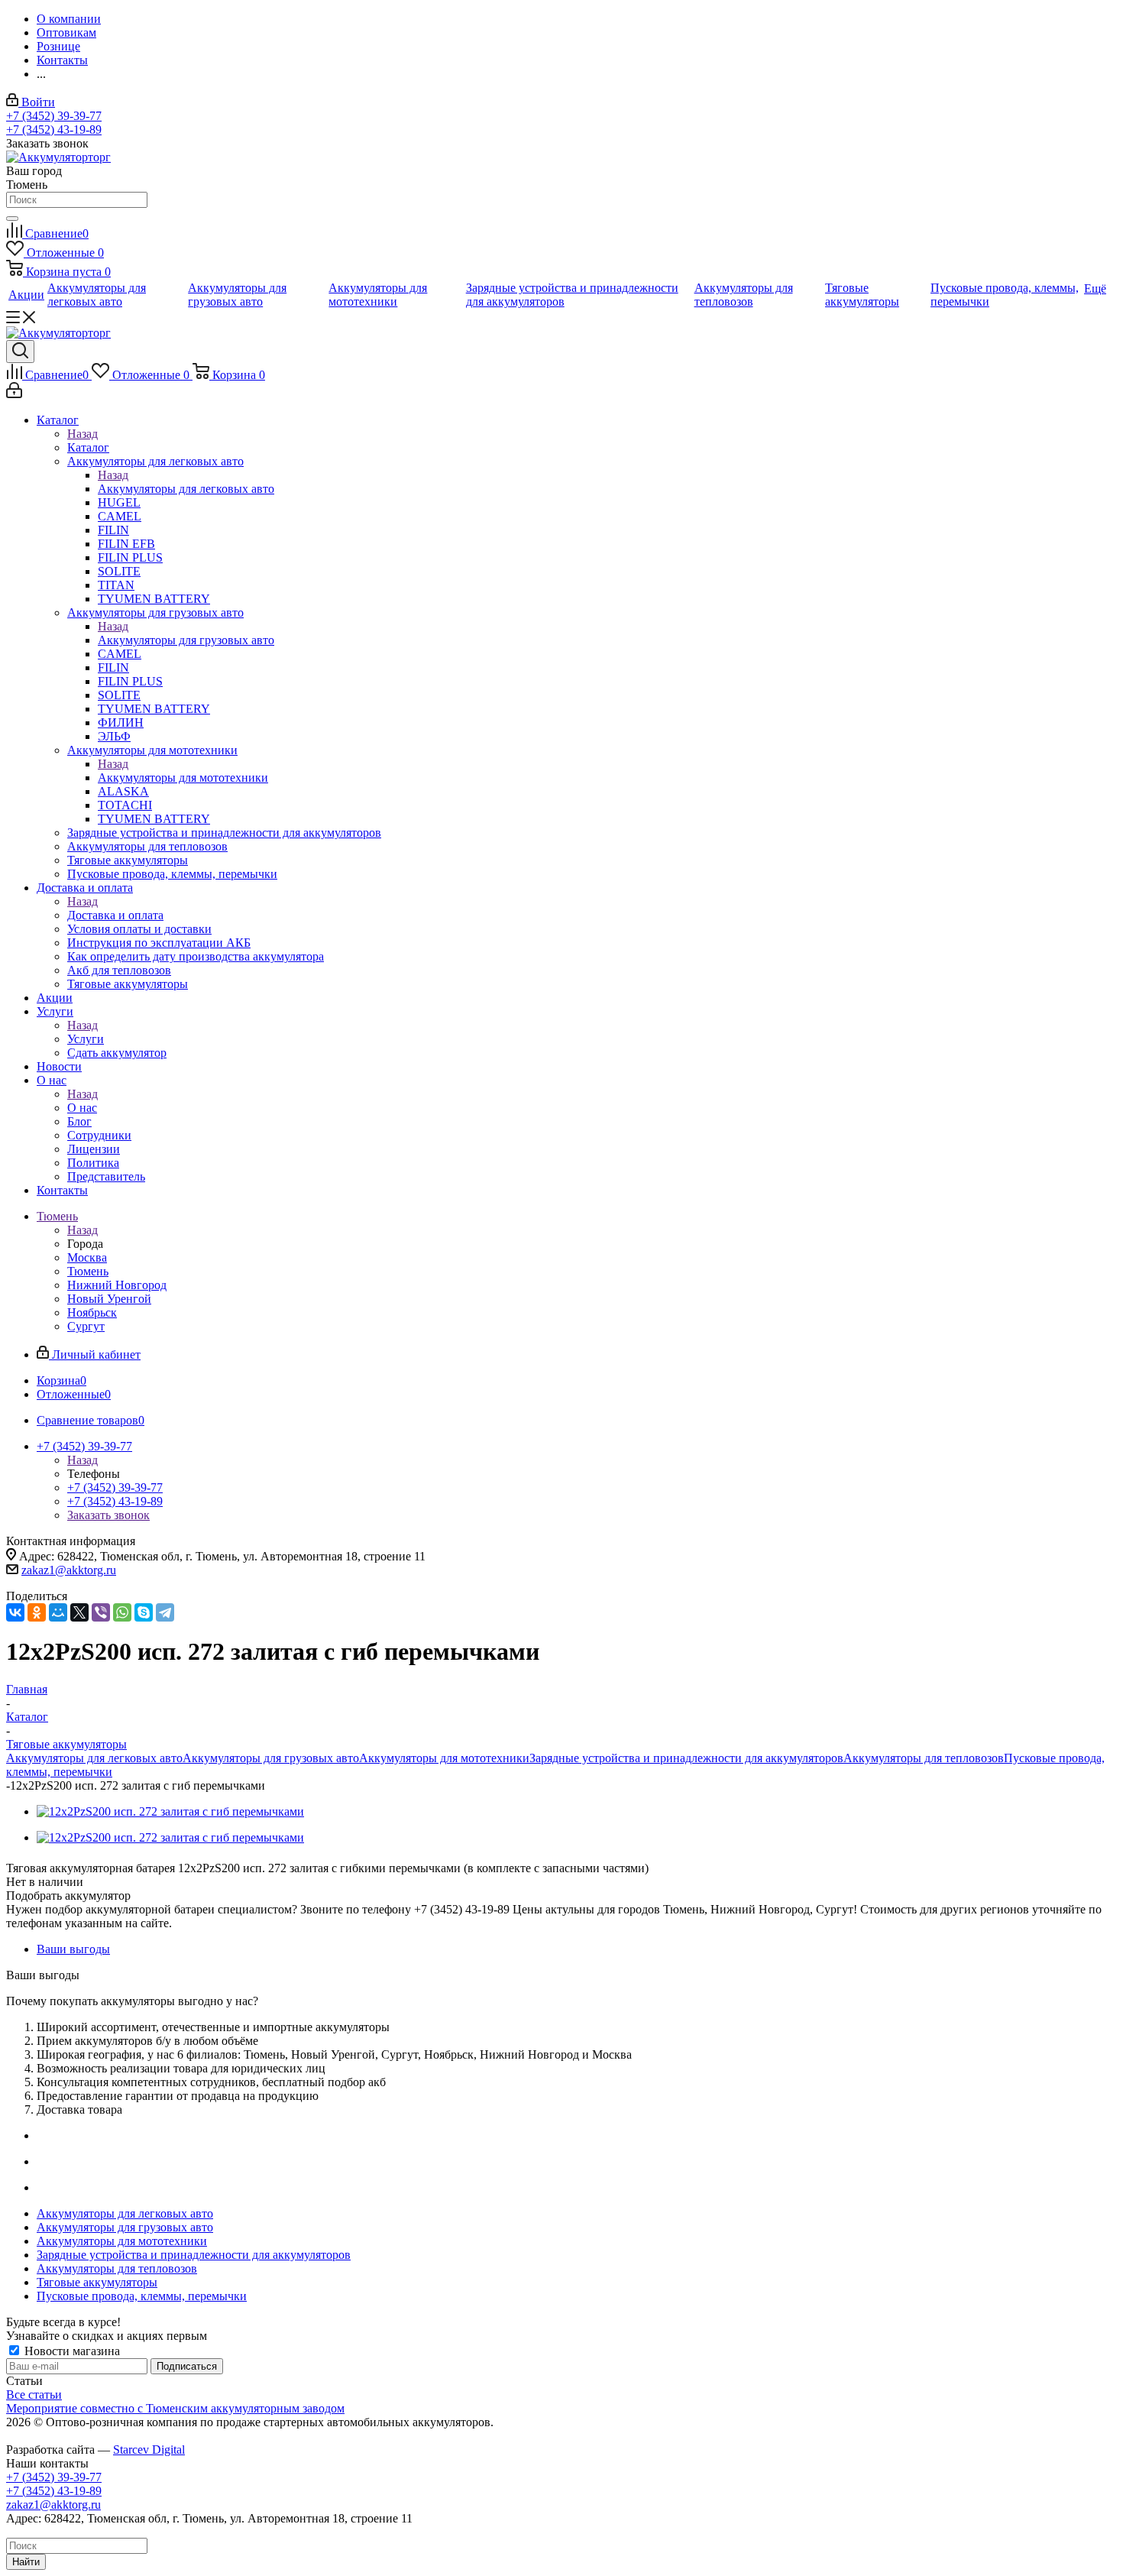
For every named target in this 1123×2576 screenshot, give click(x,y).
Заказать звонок (108, 1515)
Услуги (86, 1039)
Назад (83, 434)
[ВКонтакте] (15, 1612)
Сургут (86, 1326)
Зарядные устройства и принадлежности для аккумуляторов (686, 1758)
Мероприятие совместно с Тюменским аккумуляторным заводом (175, 2408)
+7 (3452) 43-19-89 (54, 130)
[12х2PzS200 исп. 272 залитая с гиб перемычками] (170, 1811)
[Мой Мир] (58, 1612)
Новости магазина (71, 2351)
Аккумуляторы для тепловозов (924, 1758)
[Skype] (144, 1612)
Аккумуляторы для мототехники (183, 778)
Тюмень (88, 1271)
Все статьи (34, 2395)
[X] (79, 1612)
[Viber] (101, 1612)
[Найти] (12, 219)
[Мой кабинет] (14, 394)
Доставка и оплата (115, 915)
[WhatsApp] (122, 1612)
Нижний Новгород (117, 1285)
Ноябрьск (92, 1312)
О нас (82, 1108)
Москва (87, 1257)
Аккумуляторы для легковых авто (186, 489)
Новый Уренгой (109, 1299)
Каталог (88, 447)
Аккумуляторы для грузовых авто (186, 640)
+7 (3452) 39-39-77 (54, 116)
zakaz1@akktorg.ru (69, 1570)
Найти (26, 2562)
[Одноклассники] (37, 1612)
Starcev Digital (149, 2450)
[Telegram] (165, 1612)
